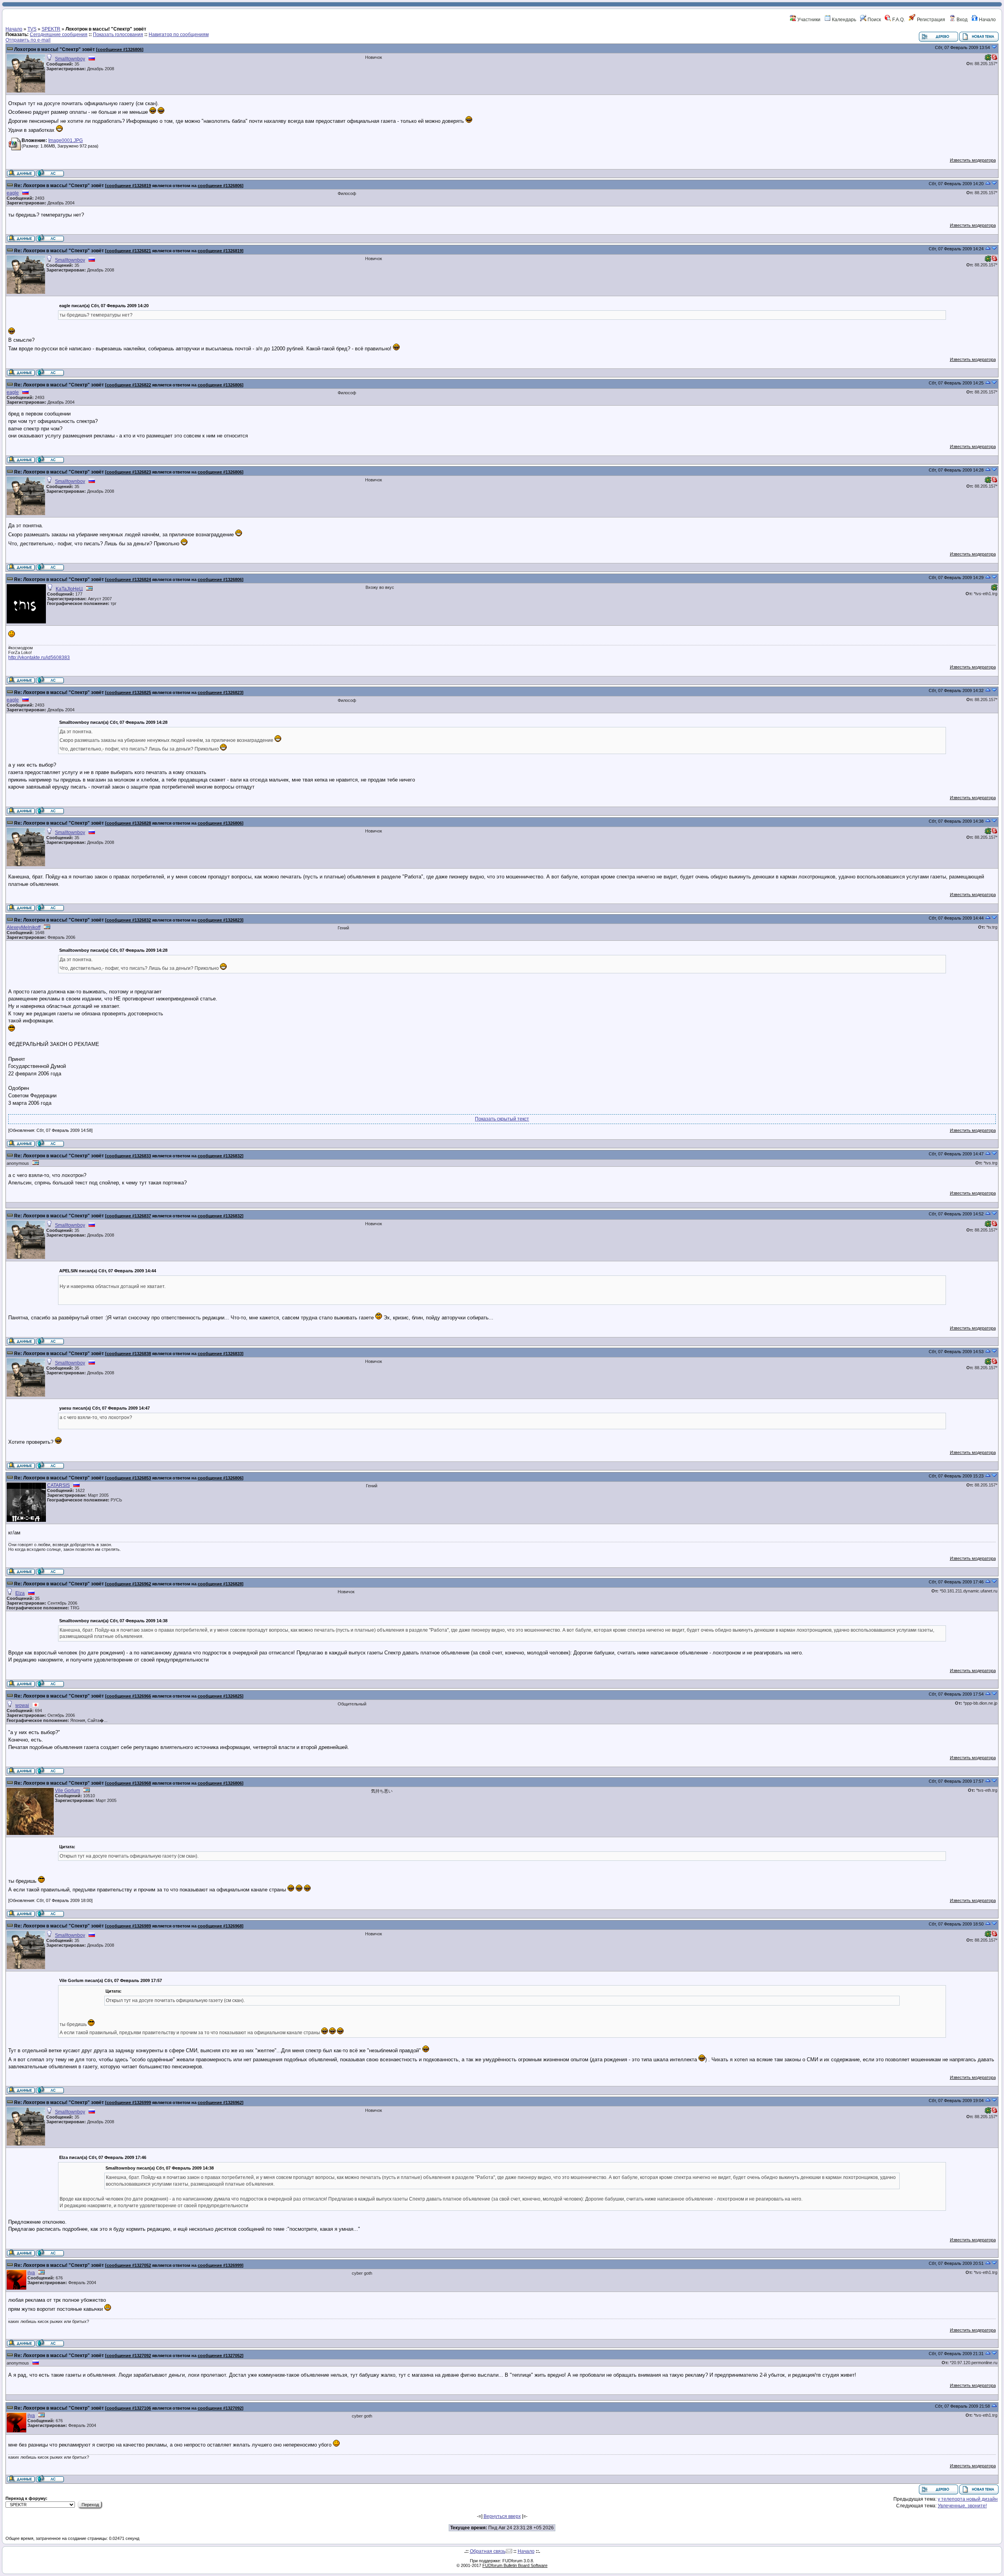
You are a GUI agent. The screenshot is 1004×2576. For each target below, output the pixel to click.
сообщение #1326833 (129, 1156)
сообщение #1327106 (129, 2408)
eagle (13, 193)
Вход (961, 20)
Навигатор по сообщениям (179, 35)
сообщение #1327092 (129, 2356)
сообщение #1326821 (129, 251)
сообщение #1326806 (120, 49)
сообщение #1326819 (129, 186)
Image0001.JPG (65, 140)
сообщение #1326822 (129, 385)
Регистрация (930, 20)
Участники (808, 20)
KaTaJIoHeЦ (69, 589)
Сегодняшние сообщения (59, 35)
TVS (32, 29)
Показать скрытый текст (502, 1119)
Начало (987, 20)
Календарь (843, 20)
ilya (31, 2273)
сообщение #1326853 (129, 1478)
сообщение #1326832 (129, 920)
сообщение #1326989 (129, 1926)
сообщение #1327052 (129, 2265)
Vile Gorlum (67, 1791)
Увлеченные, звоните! (962, 2506)
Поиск (874, 20)
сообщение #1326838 (129, 1354)
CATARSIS (58, 1485)
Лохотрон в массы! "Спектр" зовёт (55, 49)
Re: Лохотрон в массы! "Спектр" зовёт (59, 186)
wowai (22, 1705)
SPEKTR (51, 29)
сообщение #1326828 (129, 823)
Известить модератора (973, 160)
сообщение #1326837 (129, 1216)
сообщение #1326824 (129, 579)
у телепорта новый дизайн (968, 2499)
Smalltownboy (70, 59)
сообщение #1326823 (129, 472)
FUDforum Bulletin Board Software (515, 2565)
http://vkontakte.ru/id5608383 (39, 658)
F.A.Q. (898, 20)
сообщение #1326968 (129, 1783)
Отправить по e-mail (28, 40)
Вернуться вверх (502, 2516)
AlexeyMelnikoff (24, 927)
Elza (20, 1593)
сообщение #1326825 (129, 692)
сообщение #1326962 (129, 1584)
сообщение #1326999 (129, 2102)
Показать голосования (118, 35)
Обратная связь (488, 2551)
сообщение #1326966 (129, 1696)
